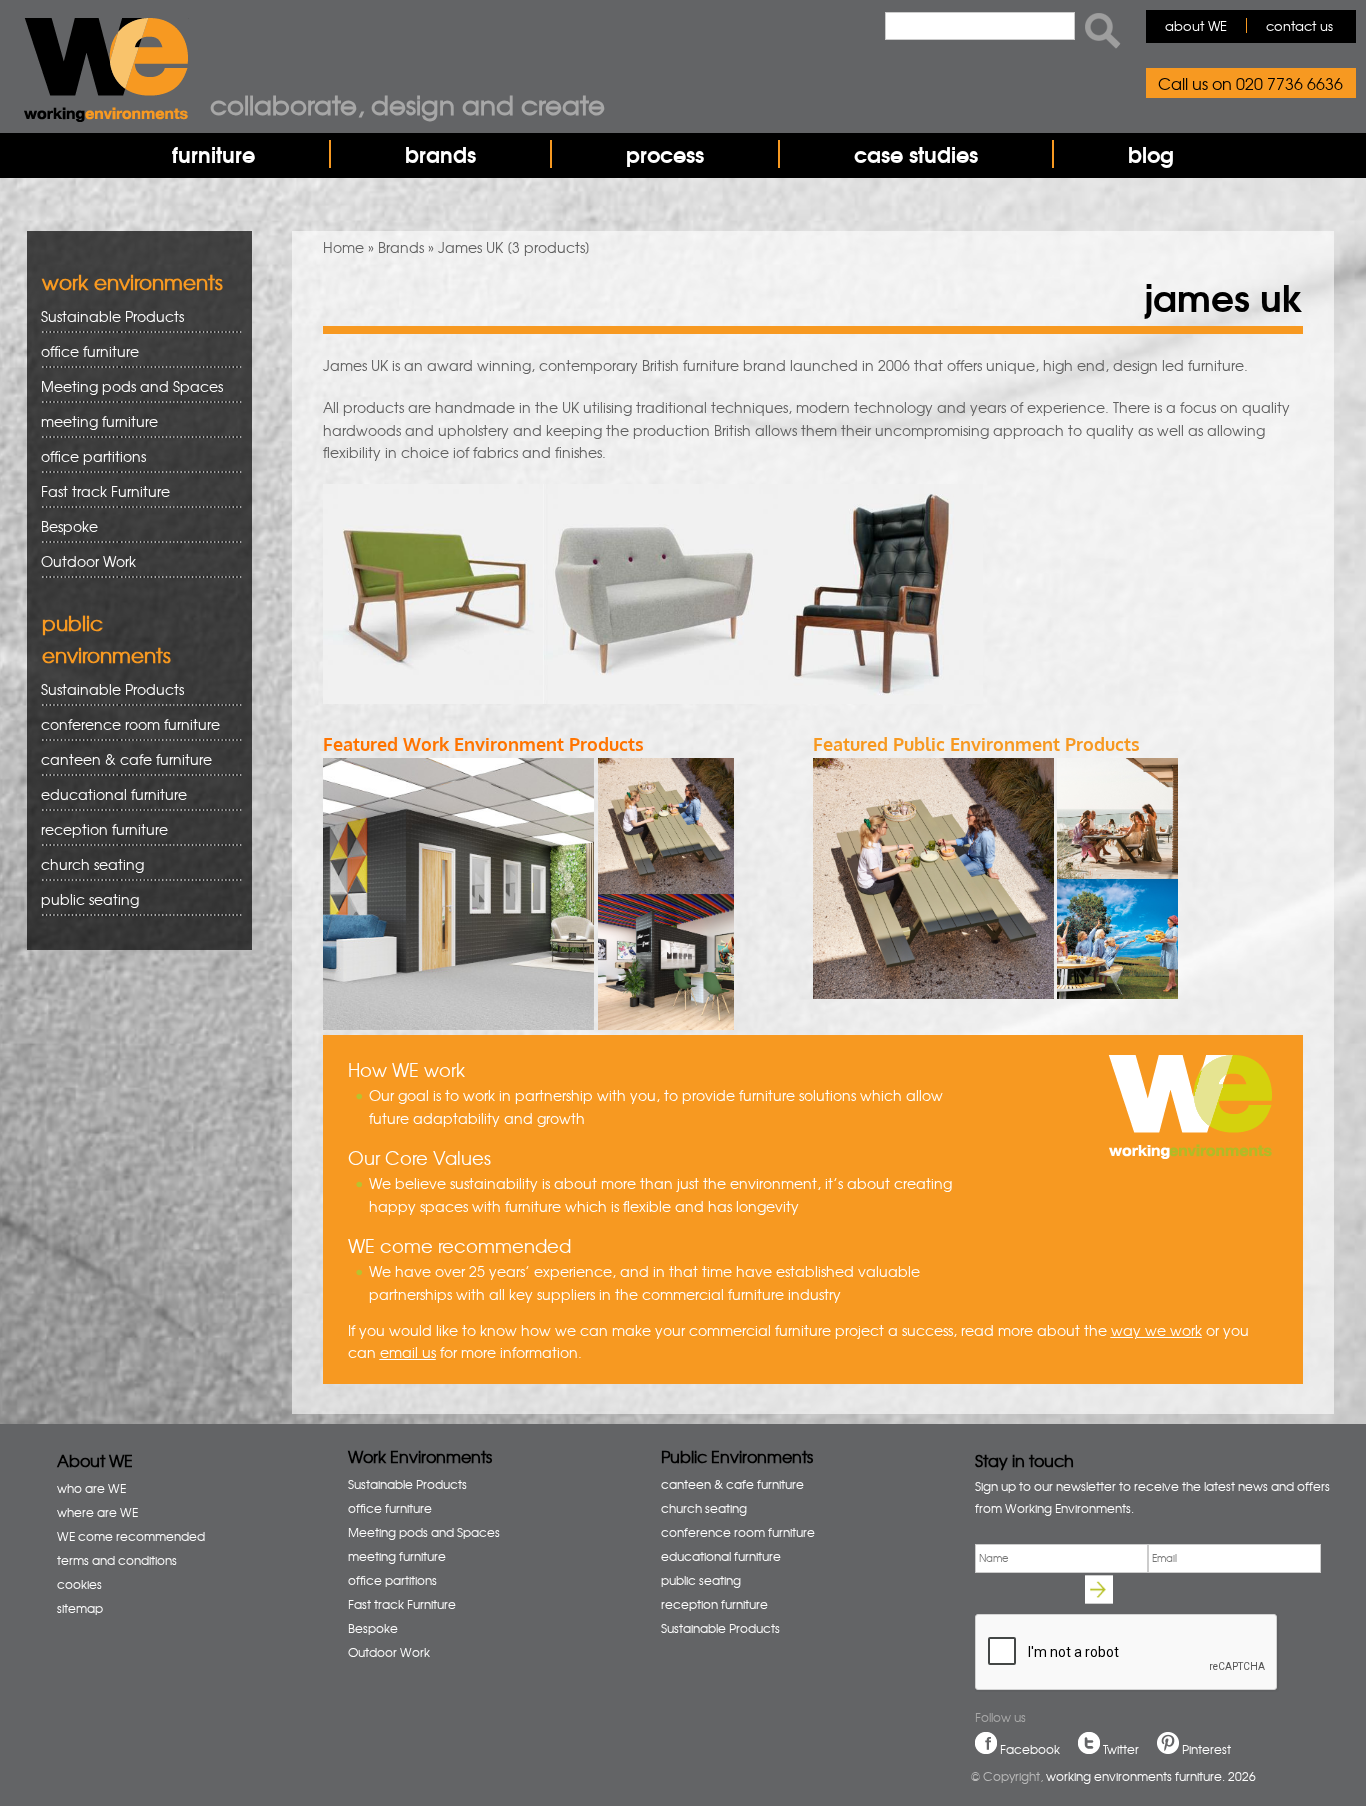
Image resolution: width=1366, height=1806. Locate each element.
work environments (132, 281)
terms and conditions (117, 1560)
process (665, 154)
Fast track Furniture (105, 491)
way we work (1156, 1330)
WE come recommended (131, 1536)
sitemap (80, 1608)
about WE (1196, 25)
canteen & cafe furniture (119, 759)
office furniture (83, 351)
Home (343, 247)
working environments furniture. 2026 (1151, 1776)
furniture (213, 154)
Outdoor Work (88, 561)
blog (1151, 154)
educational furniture (107, 794)
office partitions (86, 456)
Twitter (1121, 1749)
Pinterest (1206, 1749)
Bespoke (69, 526)
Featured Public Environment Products (976, 743)
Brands (401, 247)
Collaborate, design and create (407, 104)
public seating (83, 899)
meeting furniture (92, 421)
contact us (1299, 25)
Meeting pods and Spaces (125, 386)
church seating (92, 864)
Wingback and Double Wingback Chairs (873, 643)
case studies (916, 154)
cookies (79, 1584)
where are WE (97, 1512)
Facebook (1030, 1749)
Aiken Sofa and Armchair (433, 643)
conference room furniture (123, 724)
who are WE (91, 1488)
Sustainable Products (112, 316)
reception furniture (97, 829)
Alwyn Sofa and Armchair (653, 643)
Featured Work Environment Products (483, 743)
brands (440, 154)
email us (408, 1352)
